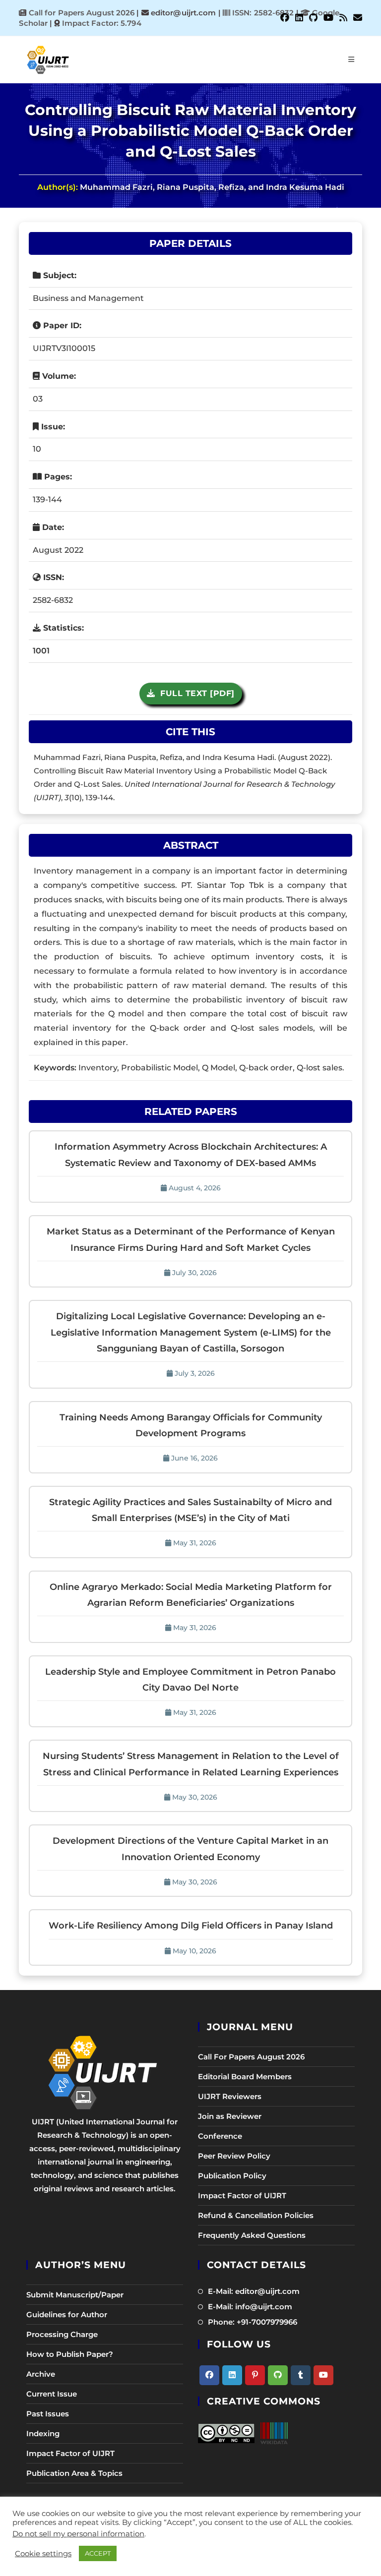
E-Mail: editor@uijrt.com (254, 2291)
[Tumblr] (301, 2375)
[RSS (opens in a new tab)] (343, 18)
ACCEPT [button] (98, 2553)
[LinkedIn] (232, 2375)
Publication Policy (232, 2176)
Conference (220, 2136)
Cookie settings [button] (43, 2554)
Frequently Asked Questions (252, 2235)
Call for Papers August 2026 (82, 13)
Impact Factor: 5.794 (102, 23)
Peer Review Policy (234, 2156)
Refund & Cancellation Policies (256, 2215)
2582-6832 (53, 600)
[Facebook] (209, 2375)
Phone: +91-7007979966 (253, 2322)
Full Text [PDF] (195, 693)
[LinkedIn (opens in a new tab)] (299, 18)
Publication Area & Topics (74, 2473)
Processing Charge (62, 2334)
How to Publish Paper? (70, 2354)
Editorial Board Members (245, 2077)
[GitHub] (278, 2375)
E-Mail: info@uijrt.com (250, 2307)
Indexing (43, 2433)
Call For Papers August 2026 (251, 2057)
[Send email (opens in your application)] (356, 18)
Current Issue (52, 2394)
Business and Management (88, 298)
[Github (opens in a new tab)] (313, 18)
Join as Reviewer (230, 2116)
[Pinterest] (255, 2375)
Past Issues (48, 2414)
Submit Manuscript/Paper (75, 2295)
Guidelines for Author (67, 2314)
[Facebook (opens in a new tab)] (285, 18)
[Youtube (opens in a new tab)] (328, 18)
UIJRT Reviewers (230, 2096)
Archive (41, 2374)
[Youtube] (323, 2375)
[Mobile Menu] (351, 59)
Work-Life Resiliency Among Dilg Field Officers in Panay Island (191, 1926)
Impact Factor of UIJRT (242, 2195)
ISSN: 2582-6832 (262, 13)
